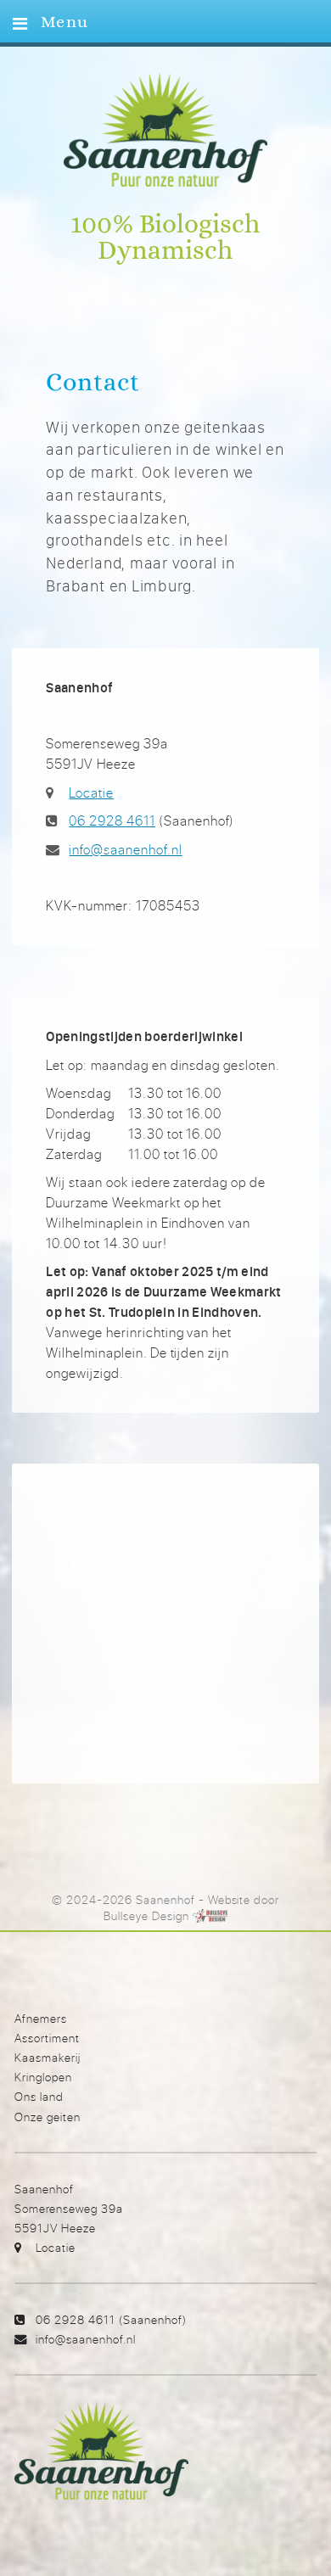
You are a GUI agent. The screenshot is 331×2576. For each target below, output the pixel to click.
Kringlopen (43, 2077)
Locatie (91, 792)
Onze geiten (48, 2117)
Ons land (39, 2096)
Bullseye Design (146, 1916)
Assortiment (47, 2038)
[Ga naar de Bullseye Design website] (210, 1916)
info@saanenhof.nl (125, 849)
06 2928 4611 (112, 820)
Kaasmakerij (48, 2057)
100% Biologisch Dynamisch (165, 238)
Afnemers (41, 2018)
